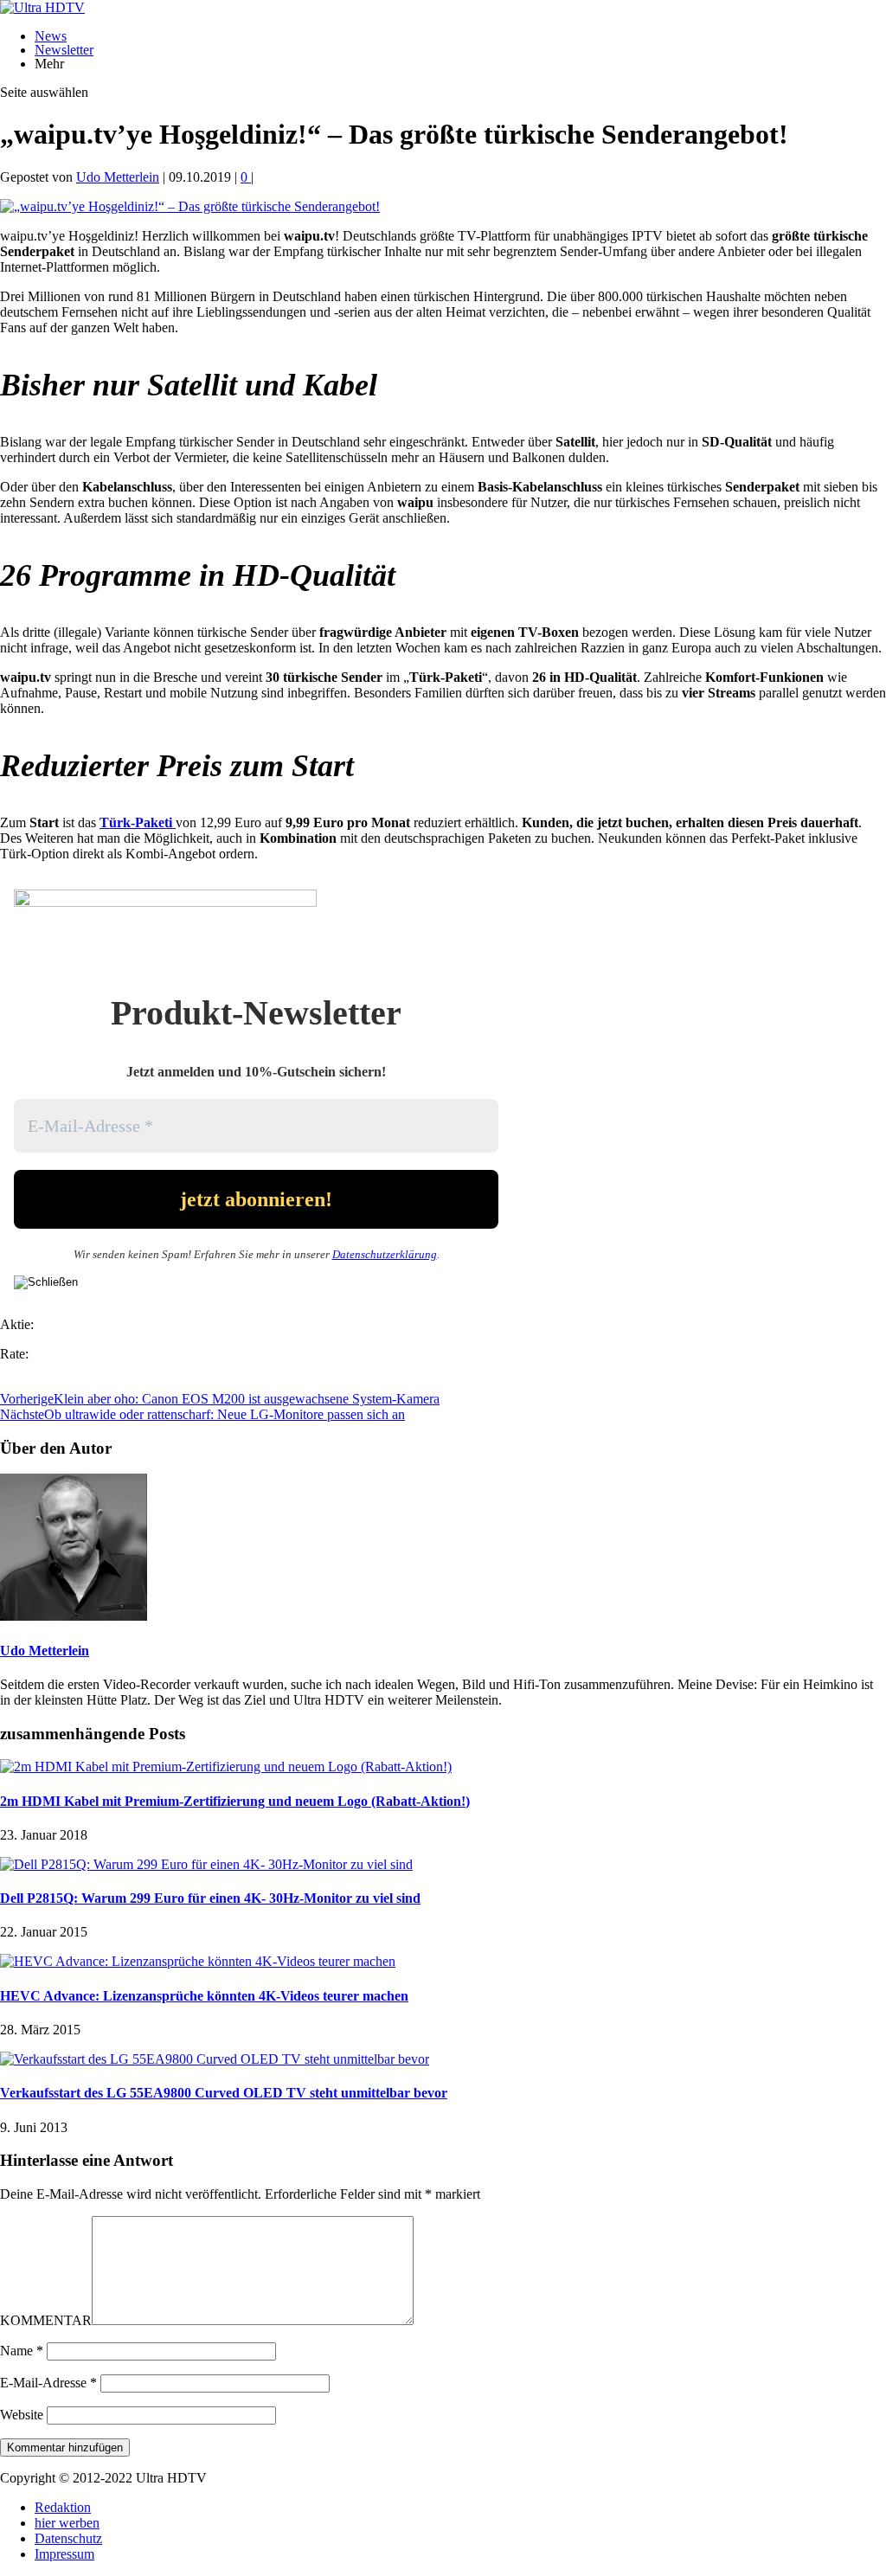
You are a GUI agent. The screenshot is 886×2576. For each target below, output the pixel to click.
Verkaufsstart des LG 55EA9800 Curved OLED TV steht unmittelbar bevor (224, 2093)
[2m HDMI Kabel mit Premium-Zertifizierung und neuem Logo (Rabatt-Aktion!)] (226, 1767)
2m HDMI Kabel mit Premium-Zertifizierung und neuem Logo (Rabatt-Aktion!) (235, 1801)
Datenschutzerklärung (385, 1254)
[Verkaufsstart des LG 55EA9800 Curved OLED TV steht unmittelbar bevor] (215, 2059)
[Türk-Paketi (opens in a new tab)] (174, 822)
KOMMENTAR (46, 2320)
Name (22, 2351)
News (51, 36)
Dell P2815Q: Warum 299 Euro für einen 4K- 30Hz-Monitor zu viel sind (210, 1898)
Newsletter (64, 50)
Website (22, 2415)
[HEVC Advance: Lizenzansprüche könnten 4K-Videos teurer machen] (198, 1961)
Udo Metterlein (118, 177)
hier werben (67, 2523)
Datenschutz (68, 2538)
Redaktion (63, 2507)
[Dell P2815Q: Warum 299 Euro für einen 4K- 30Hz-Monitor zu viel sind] (206, 1864)
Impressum (64, 2554)
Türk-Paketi (136, 822)
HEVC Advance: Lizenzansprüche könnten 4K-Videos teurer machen (204, 1996)
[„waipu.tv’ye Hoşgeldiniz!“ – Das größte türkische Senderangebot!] (190, 206)
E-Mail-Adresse (48, 2383)
